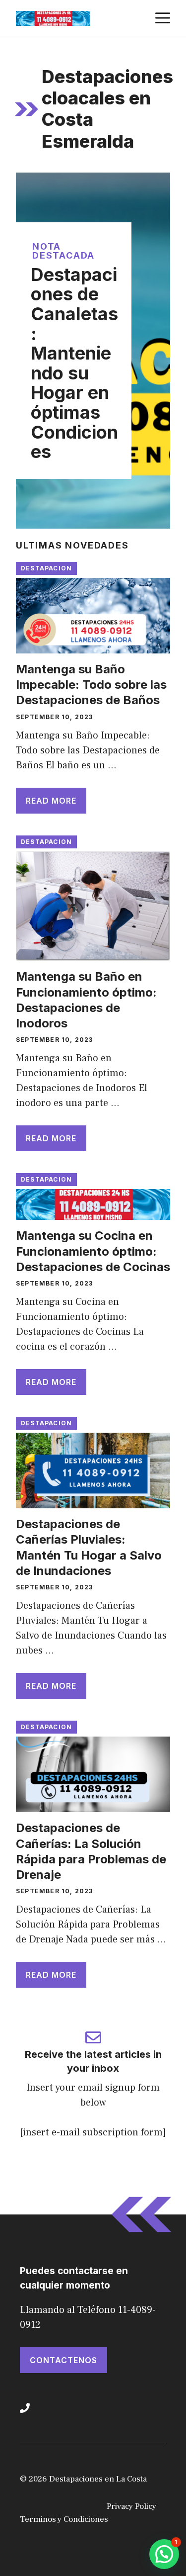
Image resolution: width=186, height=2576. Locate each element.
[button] (164, 2554)
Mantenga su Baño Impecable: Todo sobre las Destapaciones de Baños (91, 685)
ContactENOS (63, 2360)
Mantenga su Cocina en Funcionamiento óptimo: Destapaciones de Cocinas (93, 1251)
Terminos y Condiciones (64, 2519)
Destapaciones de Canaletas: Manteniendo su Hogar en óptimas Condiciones (74, 363)
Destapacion (46, 568)
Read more (51, 801)
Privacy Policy (131, 2506)
